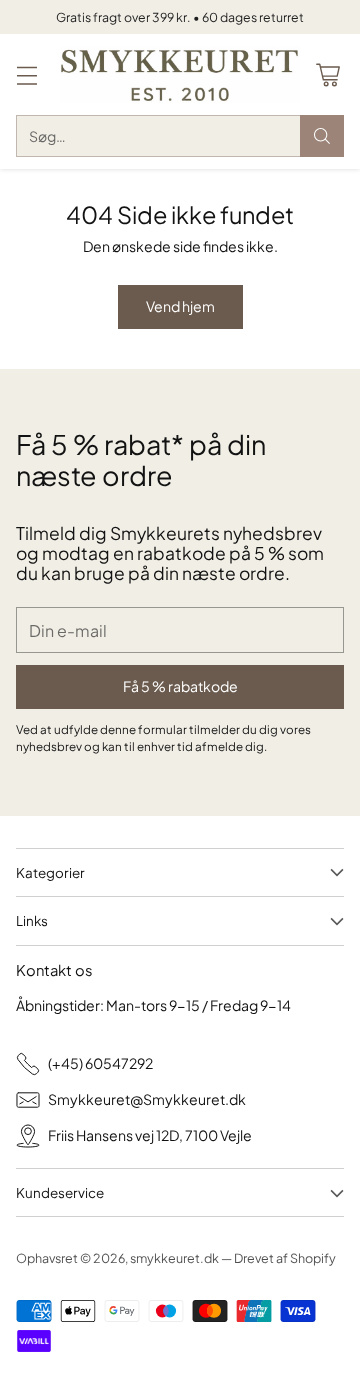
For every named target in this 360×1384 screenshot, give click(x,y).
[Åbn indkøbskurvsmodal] (327, 74)
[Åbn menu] (26, 74)
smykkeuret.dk (174, 1258)
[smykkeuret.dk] (180, 74)
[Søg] (322, 136)
